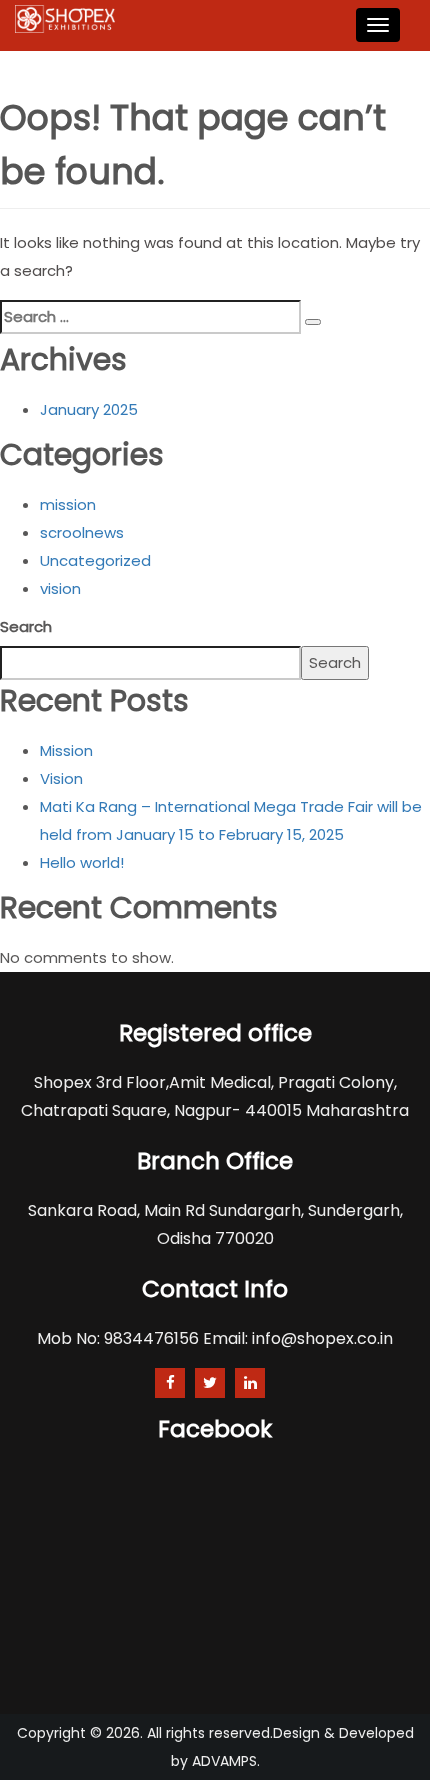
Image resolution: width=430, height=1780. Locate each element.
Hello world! (82, 862)
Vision (61, 778)
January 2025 (89, 409)
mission (68, 504)
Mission (66, 750)
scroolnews (82, 532)
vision (60, 588)
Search (26, 626)
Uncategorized (95, 560)
